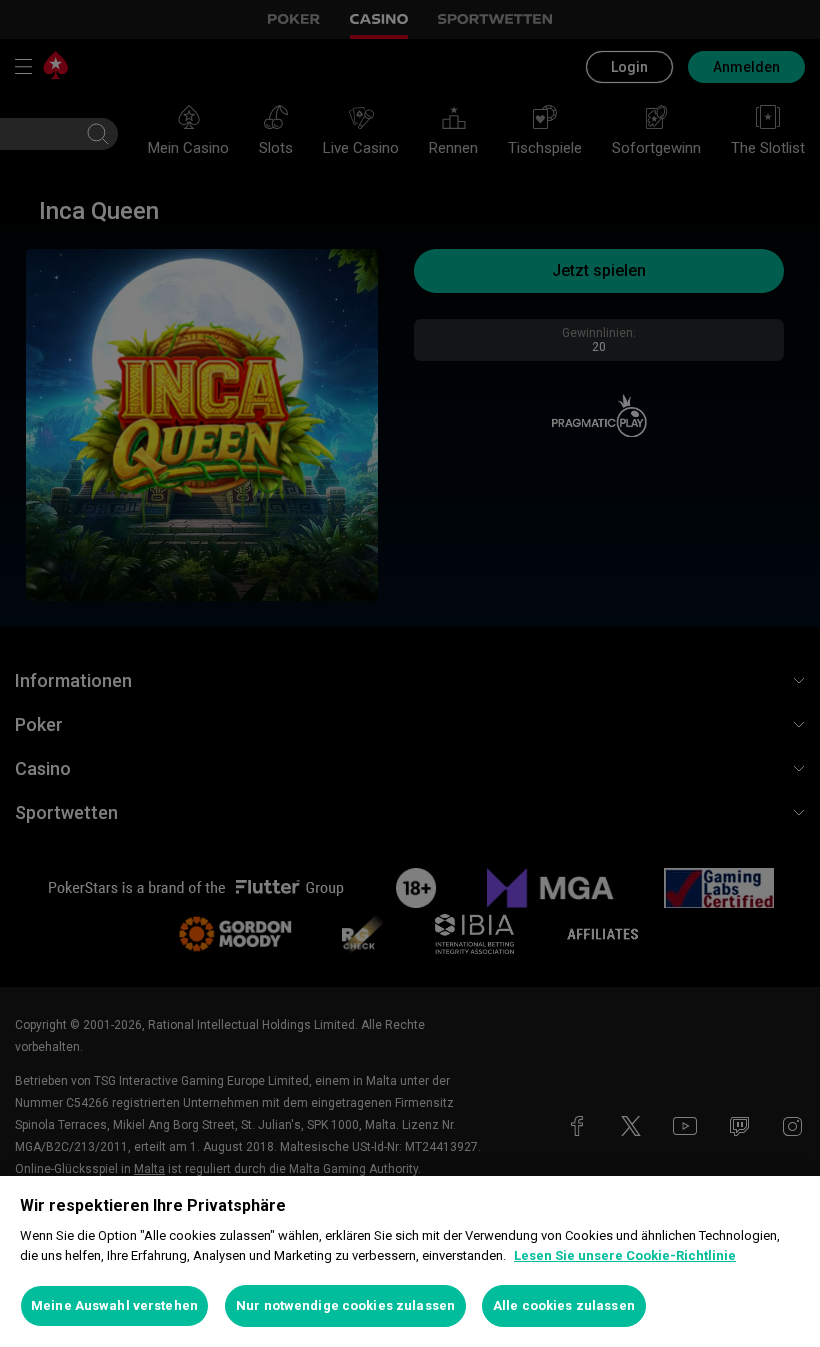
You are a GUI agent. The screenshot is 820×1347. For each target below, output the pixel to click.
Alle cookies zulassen (564, 1305)
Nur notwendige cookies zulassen (345, 1305)
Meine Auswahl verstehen (114, 1305)
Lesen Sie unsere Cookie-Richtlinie (625, 1255)
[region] (410, 1261)
